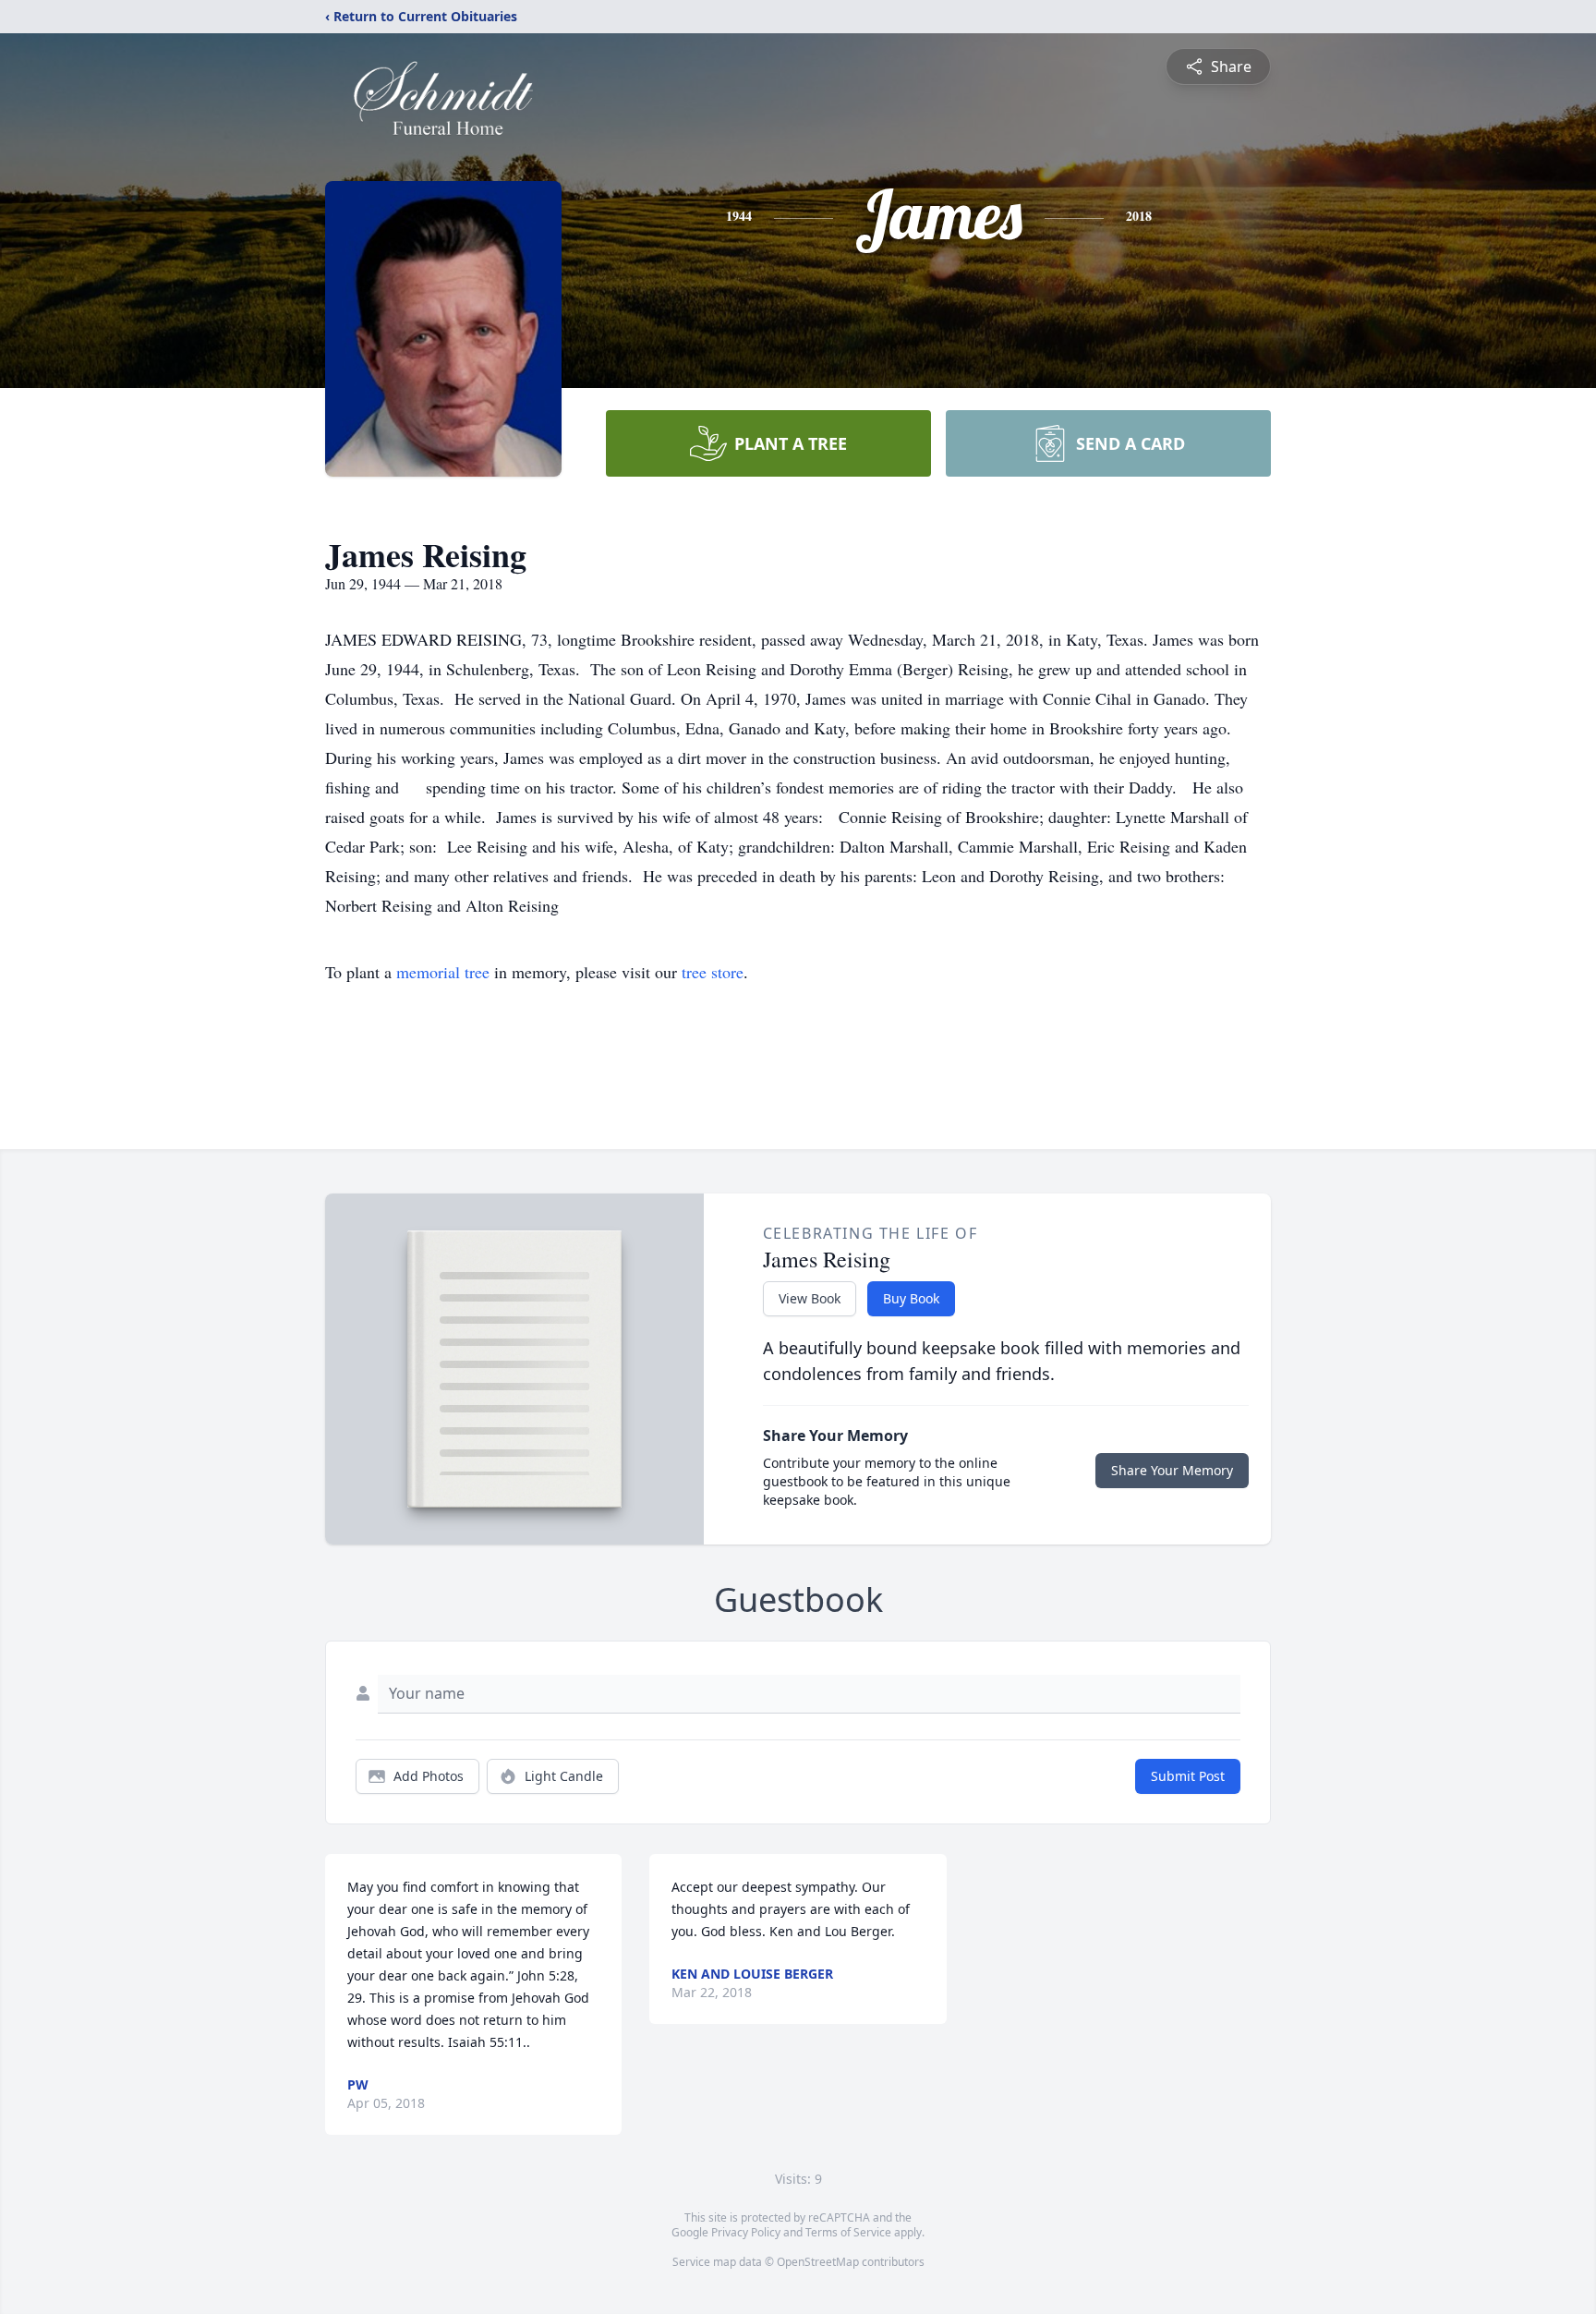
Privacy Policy (746, 2232)
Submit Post (1188, 1776)
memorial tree (443, 972)
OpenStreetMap (818, 2262)
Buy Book (911, 1298)
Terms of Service (848, 2232)
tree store (713, 972)
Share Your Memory (1172, 1470)
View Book (810, 1298)
